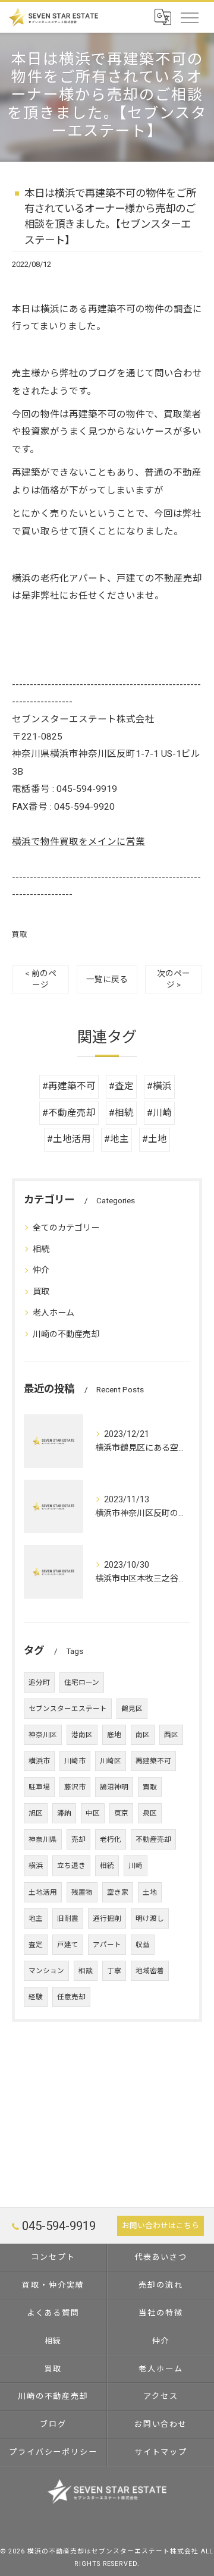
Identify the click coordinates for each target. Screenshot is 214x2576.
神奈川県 (43, 1839)
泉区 (150, 1813)
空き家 (118, 1892)
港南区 (82, 1735)
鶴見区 (132, 1709)
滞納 (64, 1813)
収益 (143, 1945)
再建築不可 (153, 1761)
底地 (114, 1735)
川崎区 (111, 1761)
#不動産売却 (69, 1113)
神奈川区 (43, 1735)
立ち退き (71, 1866)
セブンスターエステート (68, 1709)
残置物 (82, 1892)
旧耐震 (68, 1918)
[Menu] (189, 17)
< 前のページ (41, 979)
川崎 (136, 1866)
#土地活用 (69, 1139)
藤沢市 (75, 1787)
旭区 (36, 1813)
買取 (20, 934)
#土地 (155, 1139)
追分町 (39, 1682)
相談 (86, 1971)
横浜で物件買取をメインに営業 (78, 842)
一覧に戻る (107, 979)
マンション (46, 1971)
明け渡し (150, 1918)
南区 (143, 1735)
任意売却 (71, 1997)
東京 (121, 1813)
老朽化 (111, 1839)
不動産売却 (153, 1839)
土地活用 (43, 1892)
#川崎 (159, 1113)
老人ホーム (53, 1313)
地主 (36, 1918)
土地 (150, 1892)
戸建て (68, 1945)
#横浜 (159, 1086)
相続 (41, 1249)
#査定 (121, 1086)
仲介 (41, 1270)
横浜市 (39, 1761)
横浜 (36, 1866)
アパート (107, 1945)
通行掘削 (107, 1918)
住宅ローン (82, 1682)
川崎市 (75, 1761)
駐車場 (39, 1787)
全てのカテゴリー (66, 1228)
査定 (36, 1945)
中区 (93, 1813)
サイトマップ (161, 2452)
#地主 (117, 1139)
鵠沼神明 (114, 1787)
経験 (36, 1997)
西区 (171, 1735)
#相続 (121, 1113)
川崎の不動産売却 (66, 1334)
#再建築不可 (69, 1086)
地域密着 (150, 1971)
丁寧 (114, 1971)
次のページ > (174, 979)
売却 (78, 1839)
